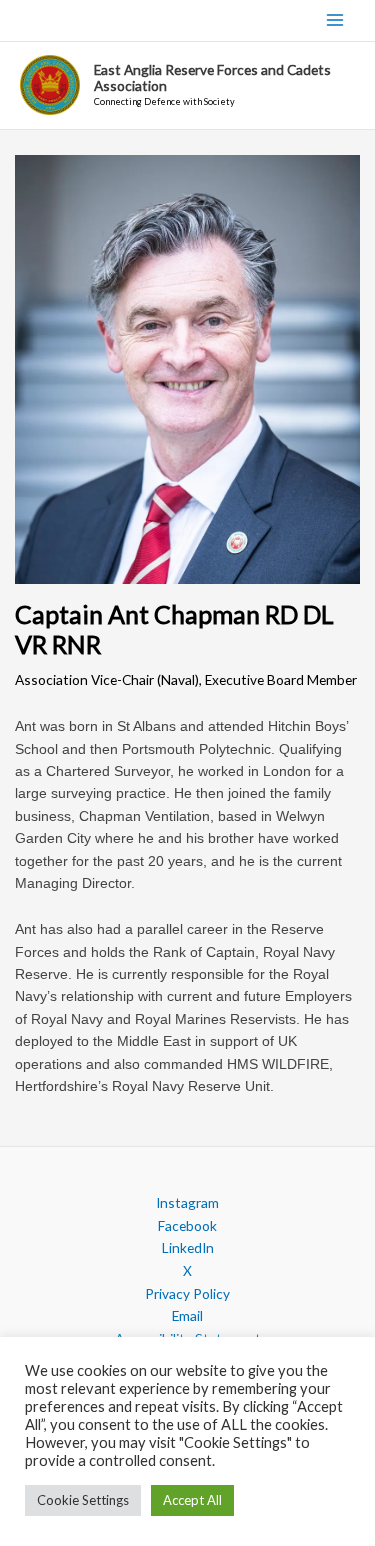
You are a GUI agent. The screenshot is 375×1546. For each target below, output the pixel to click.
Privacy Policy (187, 1293)
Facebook (187, 1225)
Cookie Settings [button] (83, 1500)
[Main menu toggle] (335, 20)
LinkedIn (188, 1247)
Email (187, 1315)
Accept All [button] (192, 1500)
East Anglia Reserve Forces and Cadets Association (212, 77)
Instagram (187, 1202)
